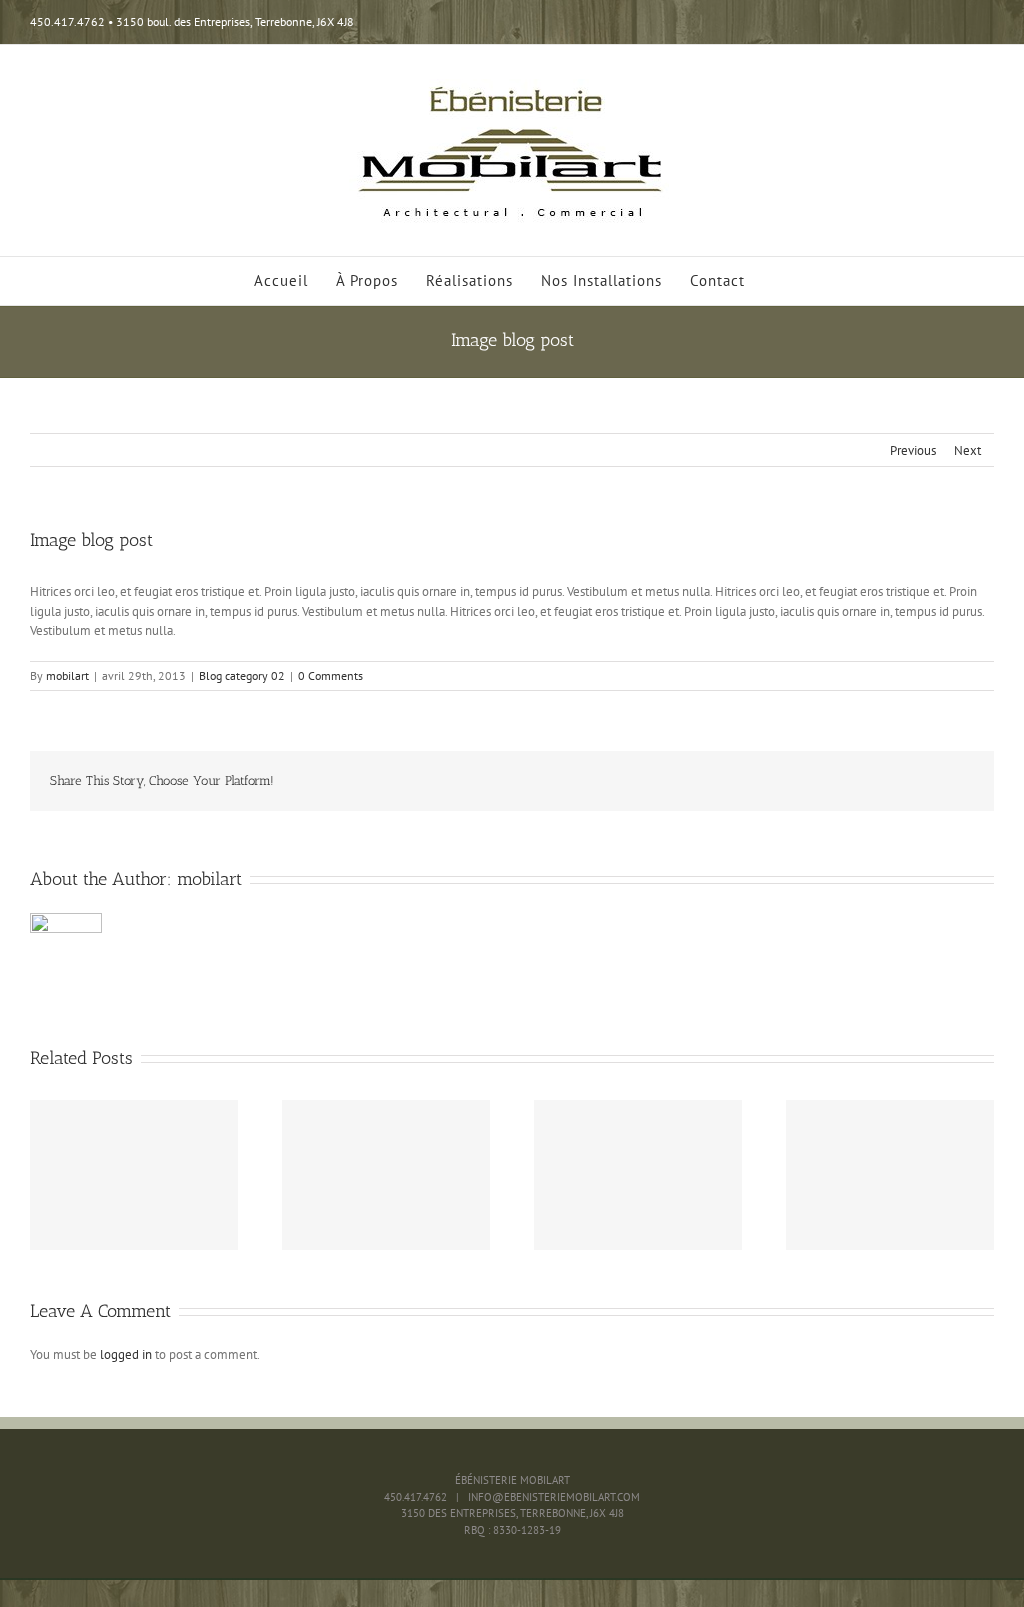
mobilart (67, 675)
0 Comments (330, 675)
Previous (913, 450)
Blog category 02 (242, 675)
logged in (126, 1354)
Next (967, 450)
